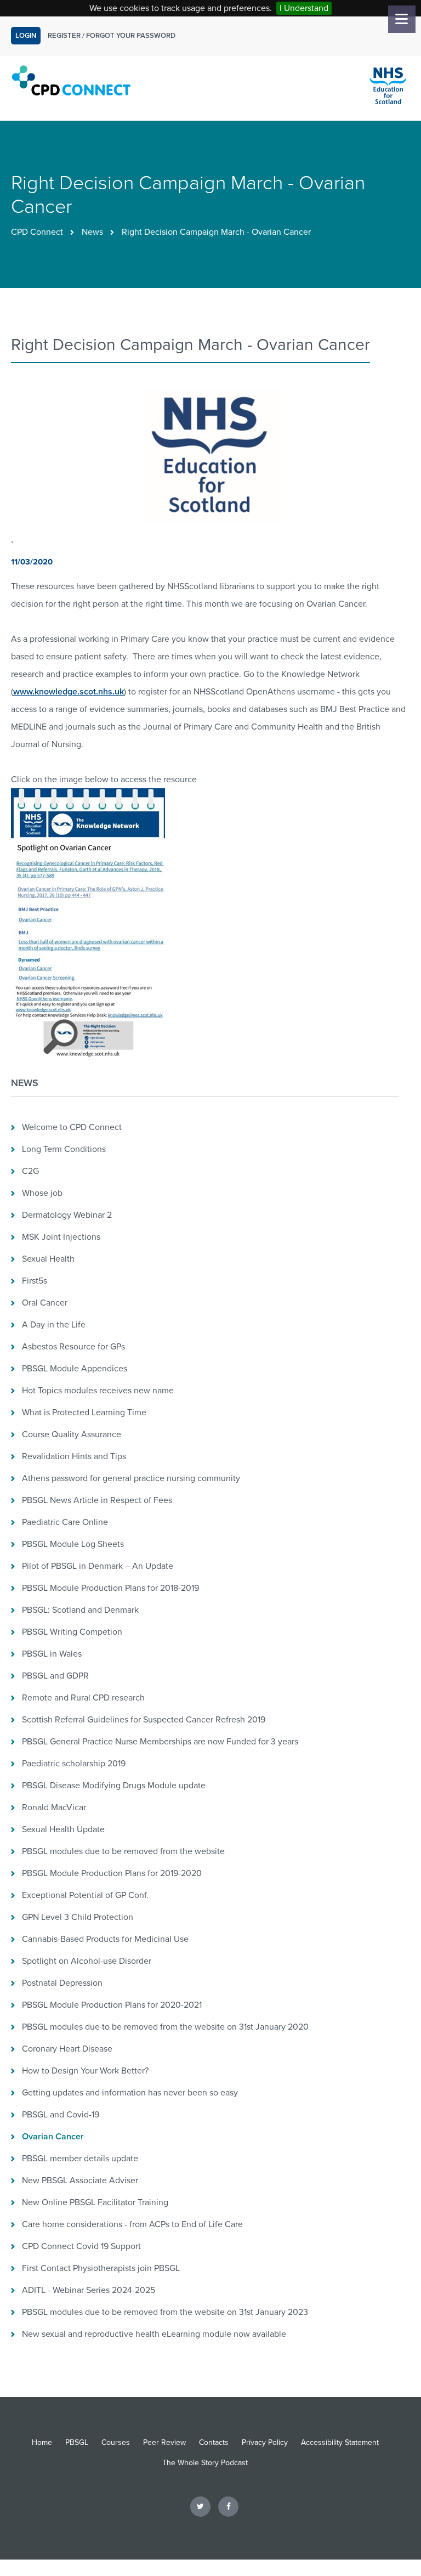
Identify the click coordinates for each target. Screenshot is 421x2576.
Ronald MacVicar (54, 1807)
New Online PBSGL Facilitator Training (95, 2202)
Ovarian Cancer (53, 2137)
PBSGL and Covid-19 (61, 2115)
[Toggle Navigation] (402, 19)
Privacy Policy (265, 2442)
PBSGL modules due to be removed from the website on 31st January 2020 (165, 2027)
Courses (116, 2442)
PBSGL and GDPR (55, 1676)
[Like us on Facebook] (228, 2506)
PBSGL (77, 2442)
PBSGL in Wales (52, 1654)
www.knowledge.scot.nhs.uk (69, 692)
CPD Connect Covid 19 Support (81, 2246)
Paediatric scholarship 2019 (74, 1764)
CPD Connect (37, 232)
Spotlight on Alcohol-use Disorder (87, 1961)
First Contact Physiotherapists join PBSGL (101, 2268)
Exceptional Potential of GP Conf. (85, 1895)
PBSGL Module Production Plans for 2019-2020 (112, 1873)
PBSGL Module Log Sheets (73, 1544)
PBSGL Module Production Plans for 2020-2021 (112, 2005)
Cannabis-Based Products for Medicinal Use (105, 1939)
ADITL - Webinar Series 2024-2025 (89, 2290)
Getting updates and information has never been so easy (130, 2093)
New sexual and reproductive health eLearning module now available (154, 2334)
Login (26, 36)
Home (42, 2442)
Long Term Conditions (64, 1149)
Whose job (42, 1193)
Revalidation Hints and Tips (74, 1456)
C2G (30, 1171)
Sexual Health (48, 1259)
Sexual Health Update (63, 1829)
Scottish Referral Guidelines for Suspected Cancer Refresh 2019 (144, 1720)
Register (64, 36)
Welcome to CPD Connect (72, 1127)
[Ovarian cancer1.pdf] (88, 1060)
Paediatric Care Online (65, 1522)
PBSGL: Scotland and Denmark (80, 1610)
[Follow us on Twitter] (200, 2506)
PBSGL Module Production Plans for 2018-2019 (110, 1588)
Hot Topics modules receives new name (98, 1391)
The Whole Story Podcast (205, 2463)
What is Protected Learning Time (84, 1413)
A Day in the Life (54, 1325)
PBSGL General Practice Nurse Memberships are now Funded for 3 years (160, 1742)
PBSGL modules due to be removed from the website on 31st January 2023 (165, 2312)
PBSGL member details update (80, 2159)
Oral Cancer (45, 1303)
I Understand (304, 8)
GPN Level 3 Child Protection (78, 1917)
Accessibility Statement (340, 2442)
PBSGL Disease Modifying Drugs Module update (114, 1786)
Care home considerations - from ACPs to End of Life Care (132, 2224)
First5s (35, 1281)
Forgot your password (131, 36)
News (92, 232)
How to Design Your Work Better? (85, 2071)
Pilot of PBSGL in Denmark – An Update (98, 1566)
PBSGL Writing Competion (72, 1632)
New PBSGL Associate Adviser (80, 2180)
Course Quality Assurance (72, 1434)
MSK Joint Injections (61, 1237)
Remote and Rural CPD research (83, 1698)
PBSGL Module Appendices (75, 1369)
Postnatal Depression (62, 1983)
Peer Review (164, 2442)
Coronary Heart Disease (67, 2049)
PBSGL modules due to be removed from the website (123, 1851)
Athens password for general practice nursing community (131, 1478)
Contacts (214, 2442)
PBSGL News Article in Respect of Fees (97, 1500)
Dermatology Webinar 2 (67, 1215)
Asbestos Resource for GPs (73, 1347)
